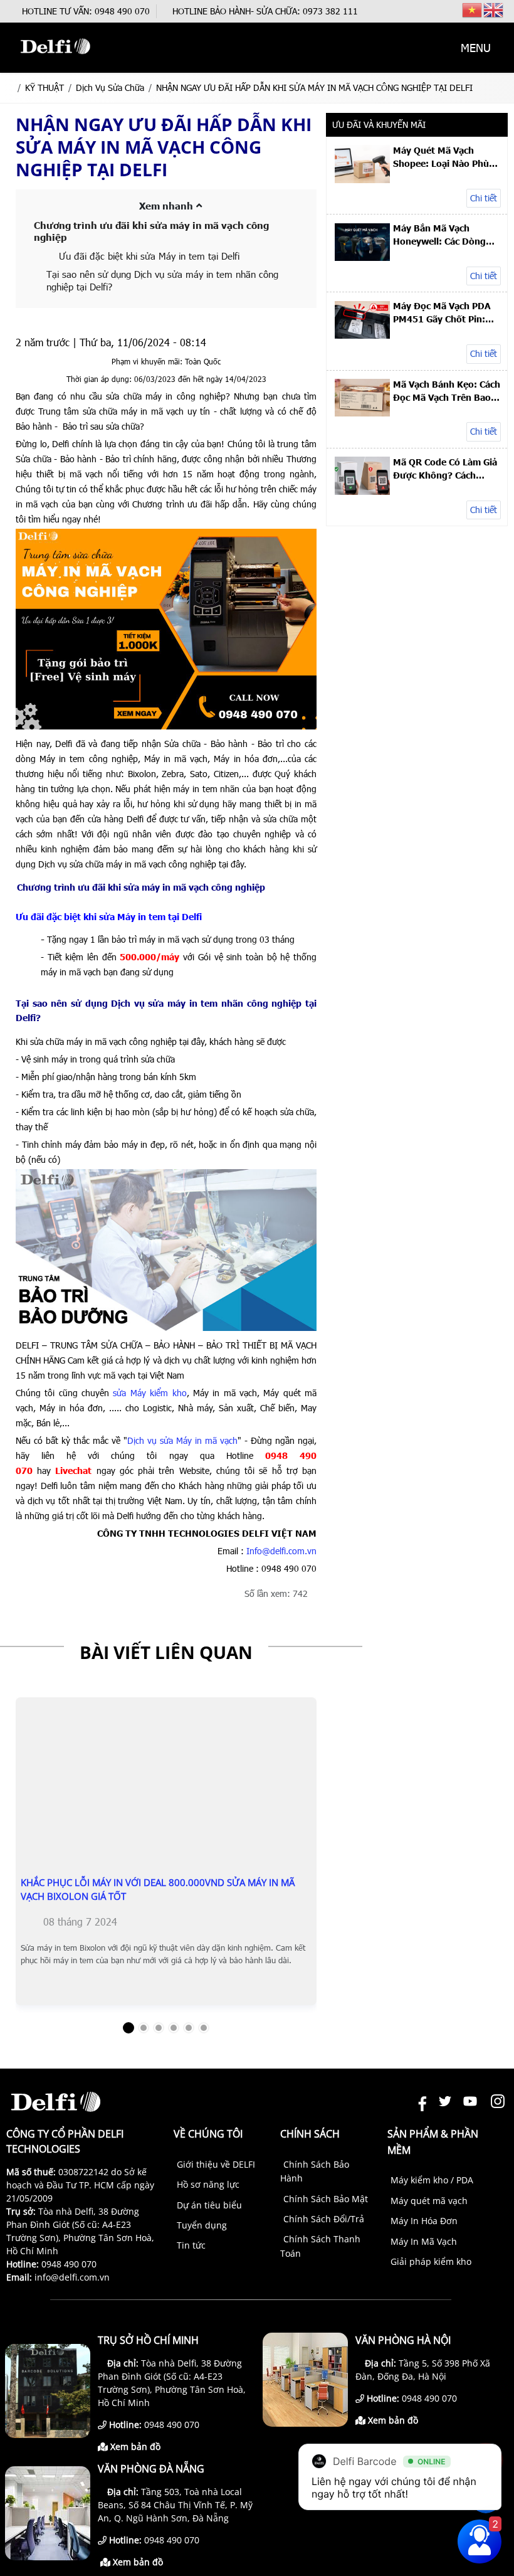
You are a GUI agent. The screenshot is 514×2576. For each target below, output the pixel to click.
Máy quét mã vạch (429, 2201)
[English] (494, 9)
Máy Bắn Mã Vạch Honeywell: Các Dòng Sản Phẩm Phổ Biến (439, 235)
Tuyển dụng (202, 2225)
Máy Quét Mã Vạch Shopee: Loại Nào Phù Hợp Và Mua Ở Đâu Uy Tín (441, 157)
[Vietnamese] (473, 9)
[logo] (55, 60)
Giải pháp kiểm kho (431, 2261)
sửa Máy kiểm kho (149, 1393)
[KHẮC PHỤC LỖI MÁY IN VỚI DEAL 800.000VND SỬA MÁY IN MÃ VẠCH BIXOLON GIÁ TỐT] (166, 1848)
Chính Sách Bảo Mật (326, 2199)
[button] (425, 48)
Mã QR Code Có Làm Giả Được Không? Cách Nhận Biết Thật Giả (445, 469)
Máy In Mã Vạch (424, 2241)
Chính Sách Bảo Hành (315, 2171)
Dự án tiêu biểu (209, 2205)
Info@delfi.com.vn (281, 1551)
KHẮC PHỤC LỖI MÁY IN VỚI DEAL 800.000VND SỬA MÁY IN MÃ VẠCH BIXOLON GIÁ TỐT (158, 1889)
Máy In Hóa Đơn (424, 2221)
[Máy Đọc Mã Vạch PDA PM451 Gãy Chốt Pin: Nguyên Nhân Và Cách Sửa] (362, 335)
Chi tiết (484, 198)
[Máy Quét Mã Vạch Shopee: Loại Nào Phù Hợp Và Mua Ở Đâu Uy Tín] (362, 180)
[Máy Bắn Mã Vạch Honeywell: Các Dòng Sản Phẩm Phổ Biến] (362, 257)
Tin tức (191, 2245)
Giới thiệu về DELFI (216, 2164)
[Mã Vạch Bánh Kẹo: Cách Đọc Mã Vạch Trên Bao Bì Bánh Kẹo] (362, 413)
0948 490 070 (122, 11)
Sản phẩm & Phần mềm (433, 2142)
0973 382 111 (330, 11)
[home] (10, 87)
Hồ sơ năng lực (208, 2184)
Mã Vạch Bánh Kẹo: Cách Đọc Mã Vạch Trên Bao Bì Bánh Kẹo (447, 391)
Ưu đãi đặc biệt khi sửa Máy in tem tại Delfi (149, 256)
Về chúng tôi (208, 2134)
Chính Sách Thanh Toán (320, 2246)
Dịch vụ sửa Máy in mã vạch (182, 1440)
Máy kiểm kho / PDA (432, 2180)
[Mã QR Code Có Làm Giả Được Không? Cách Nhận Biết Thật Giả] (362, 491)
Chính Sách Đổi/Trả (324, 2219)
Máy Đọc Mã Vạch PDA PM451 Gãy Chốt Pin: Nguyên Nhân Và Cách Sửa (442, 312)
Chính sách (310, 2134)
